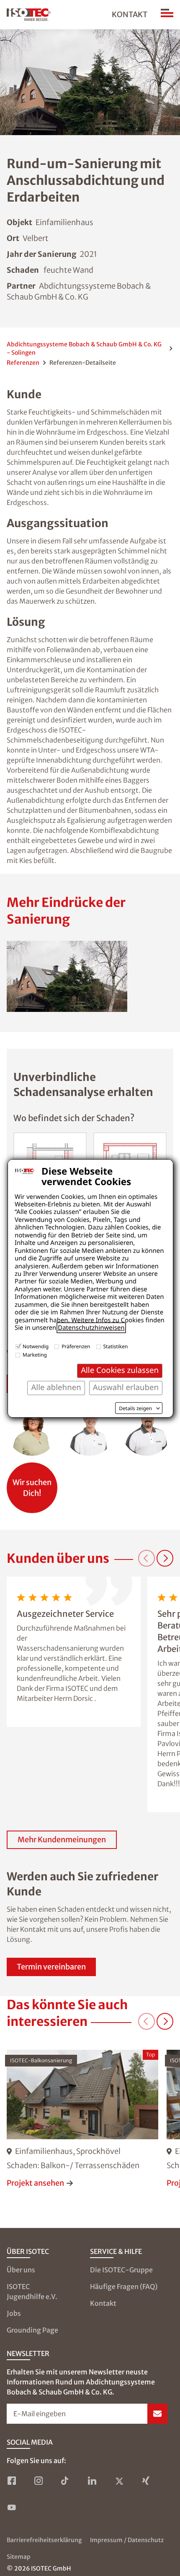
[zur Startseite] (29, 15)
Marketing (35, 1355)
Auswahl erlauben (126, 1387)
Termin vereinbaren (51, 1967)
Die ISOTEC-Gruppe (121, 2270)
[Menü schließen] (167, 15)
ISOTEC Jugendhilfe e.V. (32, 2292)
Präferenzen (76, 1346)
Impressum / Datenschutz (127, 2540)
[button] (67, 976)
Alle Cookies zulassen (120, 1370)
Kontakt (130, 14)
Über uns (21, 2270)
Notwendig (36, 1346)
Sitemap (19, 2557)
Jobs (14, 2313)
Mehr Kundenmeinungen (62, 1840)
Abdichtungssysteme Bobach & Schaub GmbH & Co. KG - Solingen (84, 348)
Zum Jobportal (32, 1484)
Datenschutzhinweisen (91, 1328)
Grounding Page (32, 2330)
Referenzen (23, 363)
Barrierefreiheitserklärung (44, 2540)
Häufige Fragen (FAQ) (124, 2287)
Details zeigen (135, 1408)
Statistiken (116, 1346)
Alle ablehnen (56, 1387)
